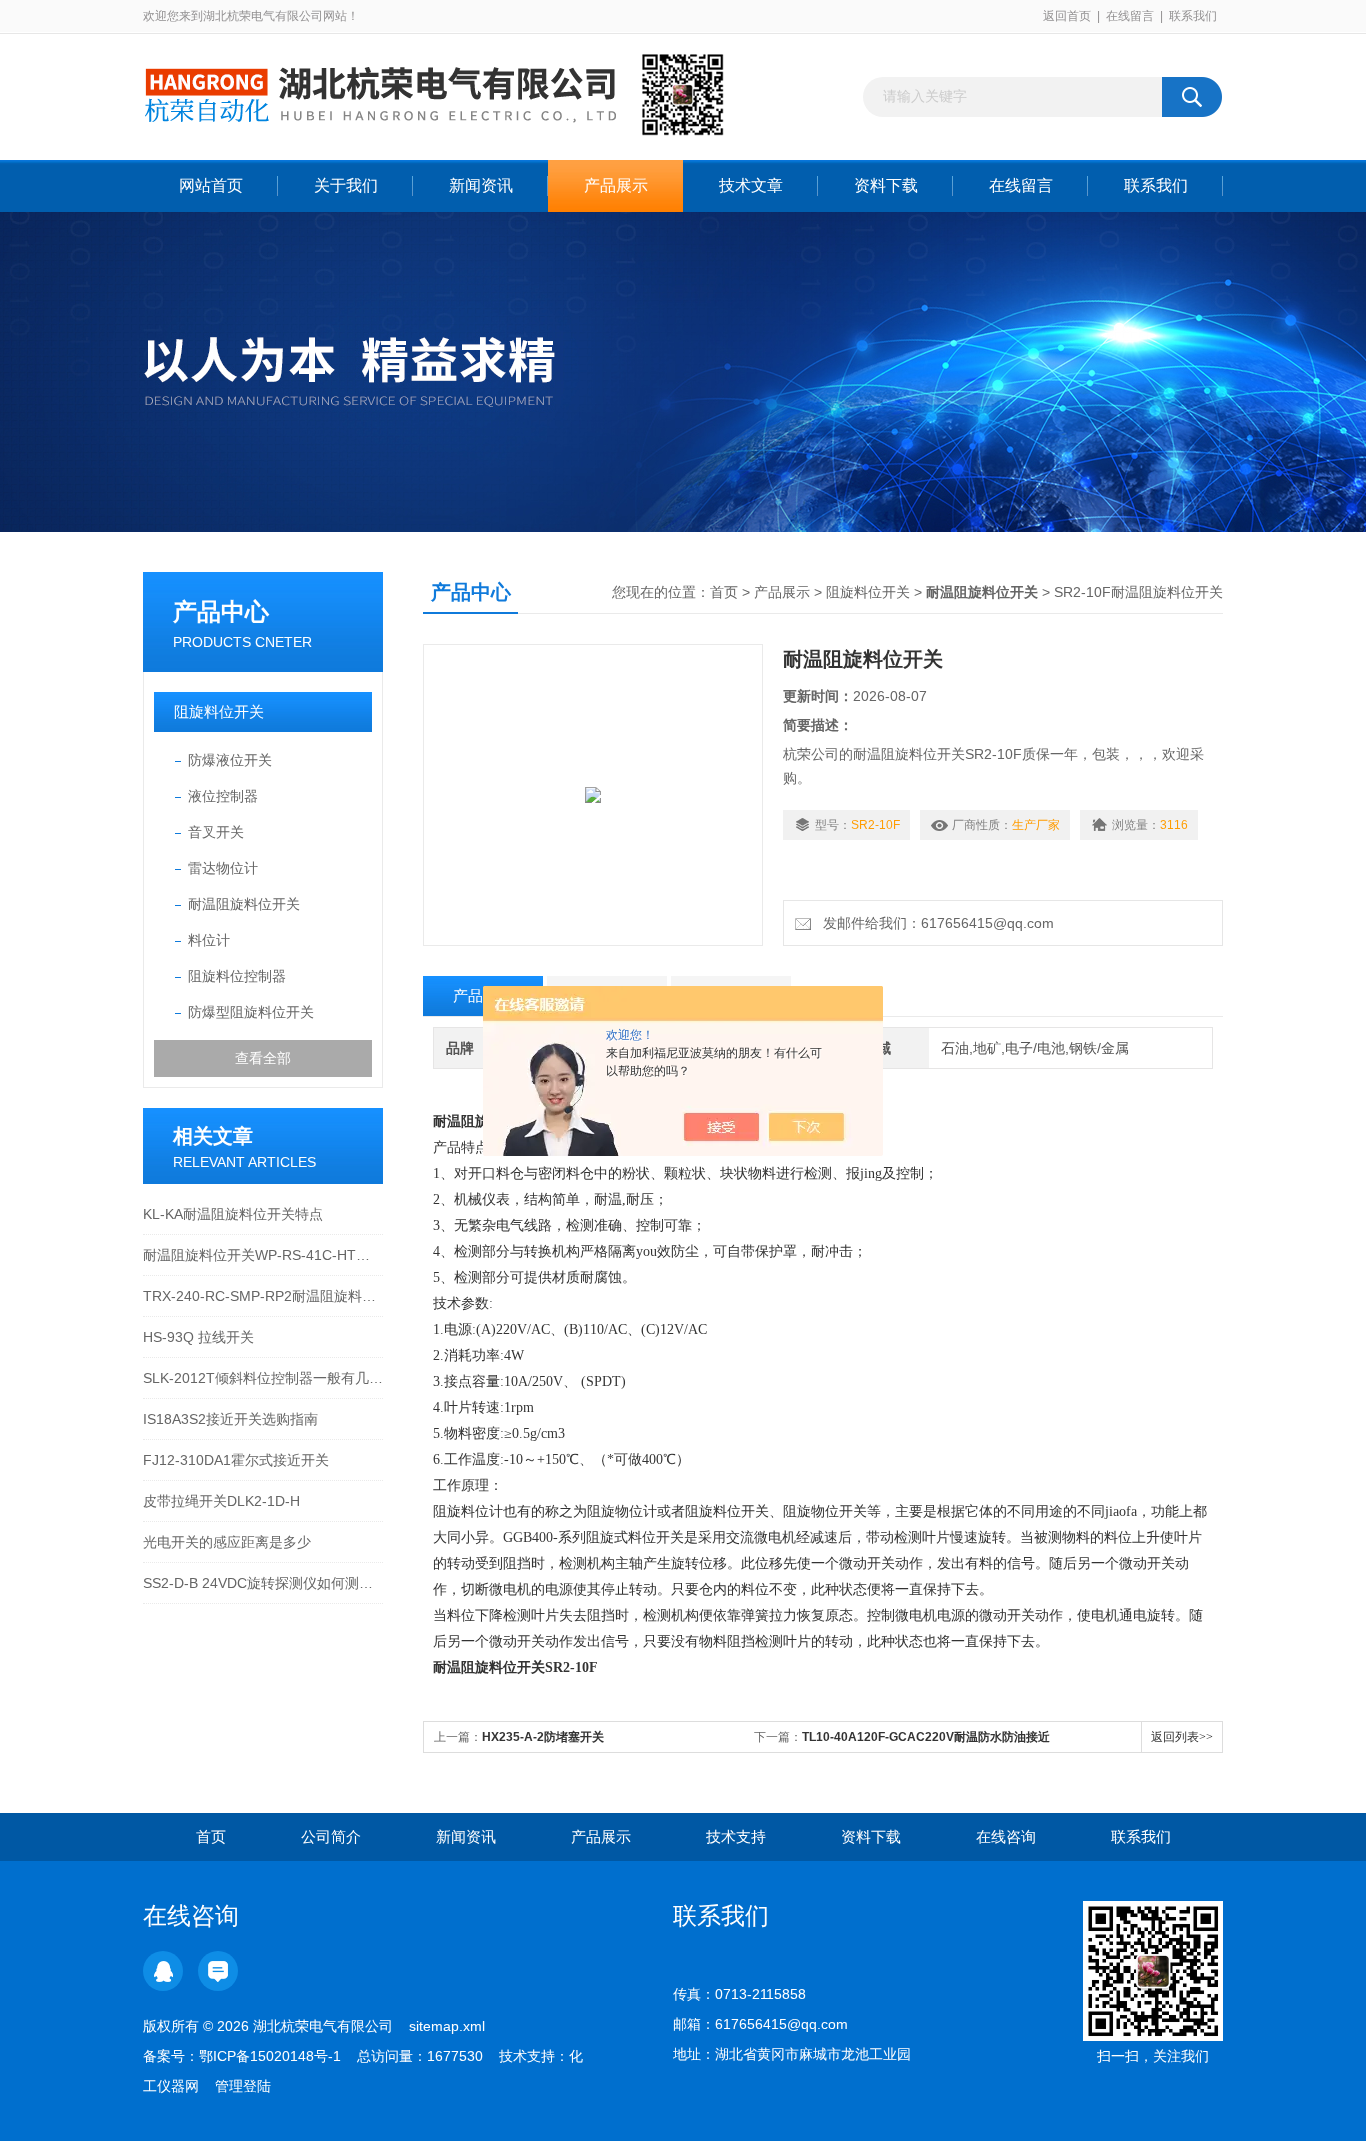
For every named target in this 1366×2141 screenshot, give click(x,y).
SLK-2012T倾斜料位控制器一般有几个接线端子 (263, 1378)
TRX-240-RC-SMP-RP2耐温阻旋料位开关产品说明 (263, 1296)
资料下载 (886, 185)
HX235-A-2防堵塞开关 (543, 1737)
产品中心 (221, 611)
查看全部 (263, 1058)
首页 (724, 592)
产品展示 (616, 185)
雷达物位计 (223, 868)
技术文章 (751, 185)
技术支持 (736, 1836)
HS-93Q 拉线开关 (198, 1337)
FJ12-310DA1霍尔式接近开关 (236, 1460)
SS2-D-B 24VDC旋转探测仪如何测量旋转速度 (263, 1583)
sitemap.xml (447, 2026)
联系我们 (1193, 16)
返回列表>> (1182, 1737)
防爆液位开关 (230, 760)
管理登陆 (243, 2086)
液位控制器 (223, 796)
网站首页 (211, 185)
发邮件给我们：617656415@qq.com (934, 923)
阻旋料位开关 (219, 711)
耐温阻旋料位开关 (244, 904)
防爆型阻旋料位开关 (251, 1012)
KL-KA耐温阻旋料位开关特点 (233, 1214)
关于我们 (346, 185)
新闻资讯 (481, 185)
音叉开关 (216, 832)
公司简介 (331, 1836)
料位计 (209, 940)
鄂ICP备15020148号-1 (270, 2056)
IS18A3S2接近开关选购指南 (230, 1419)
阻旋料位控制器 (237, 976)
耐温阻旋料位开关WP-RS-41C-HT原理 (263, 1255)
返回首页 (1067, 16)
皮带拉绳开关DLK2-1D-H (221, 1501)
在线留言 (1130, 16)
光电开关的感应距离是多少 (227, 1542)
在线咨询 (1006, 1836)
